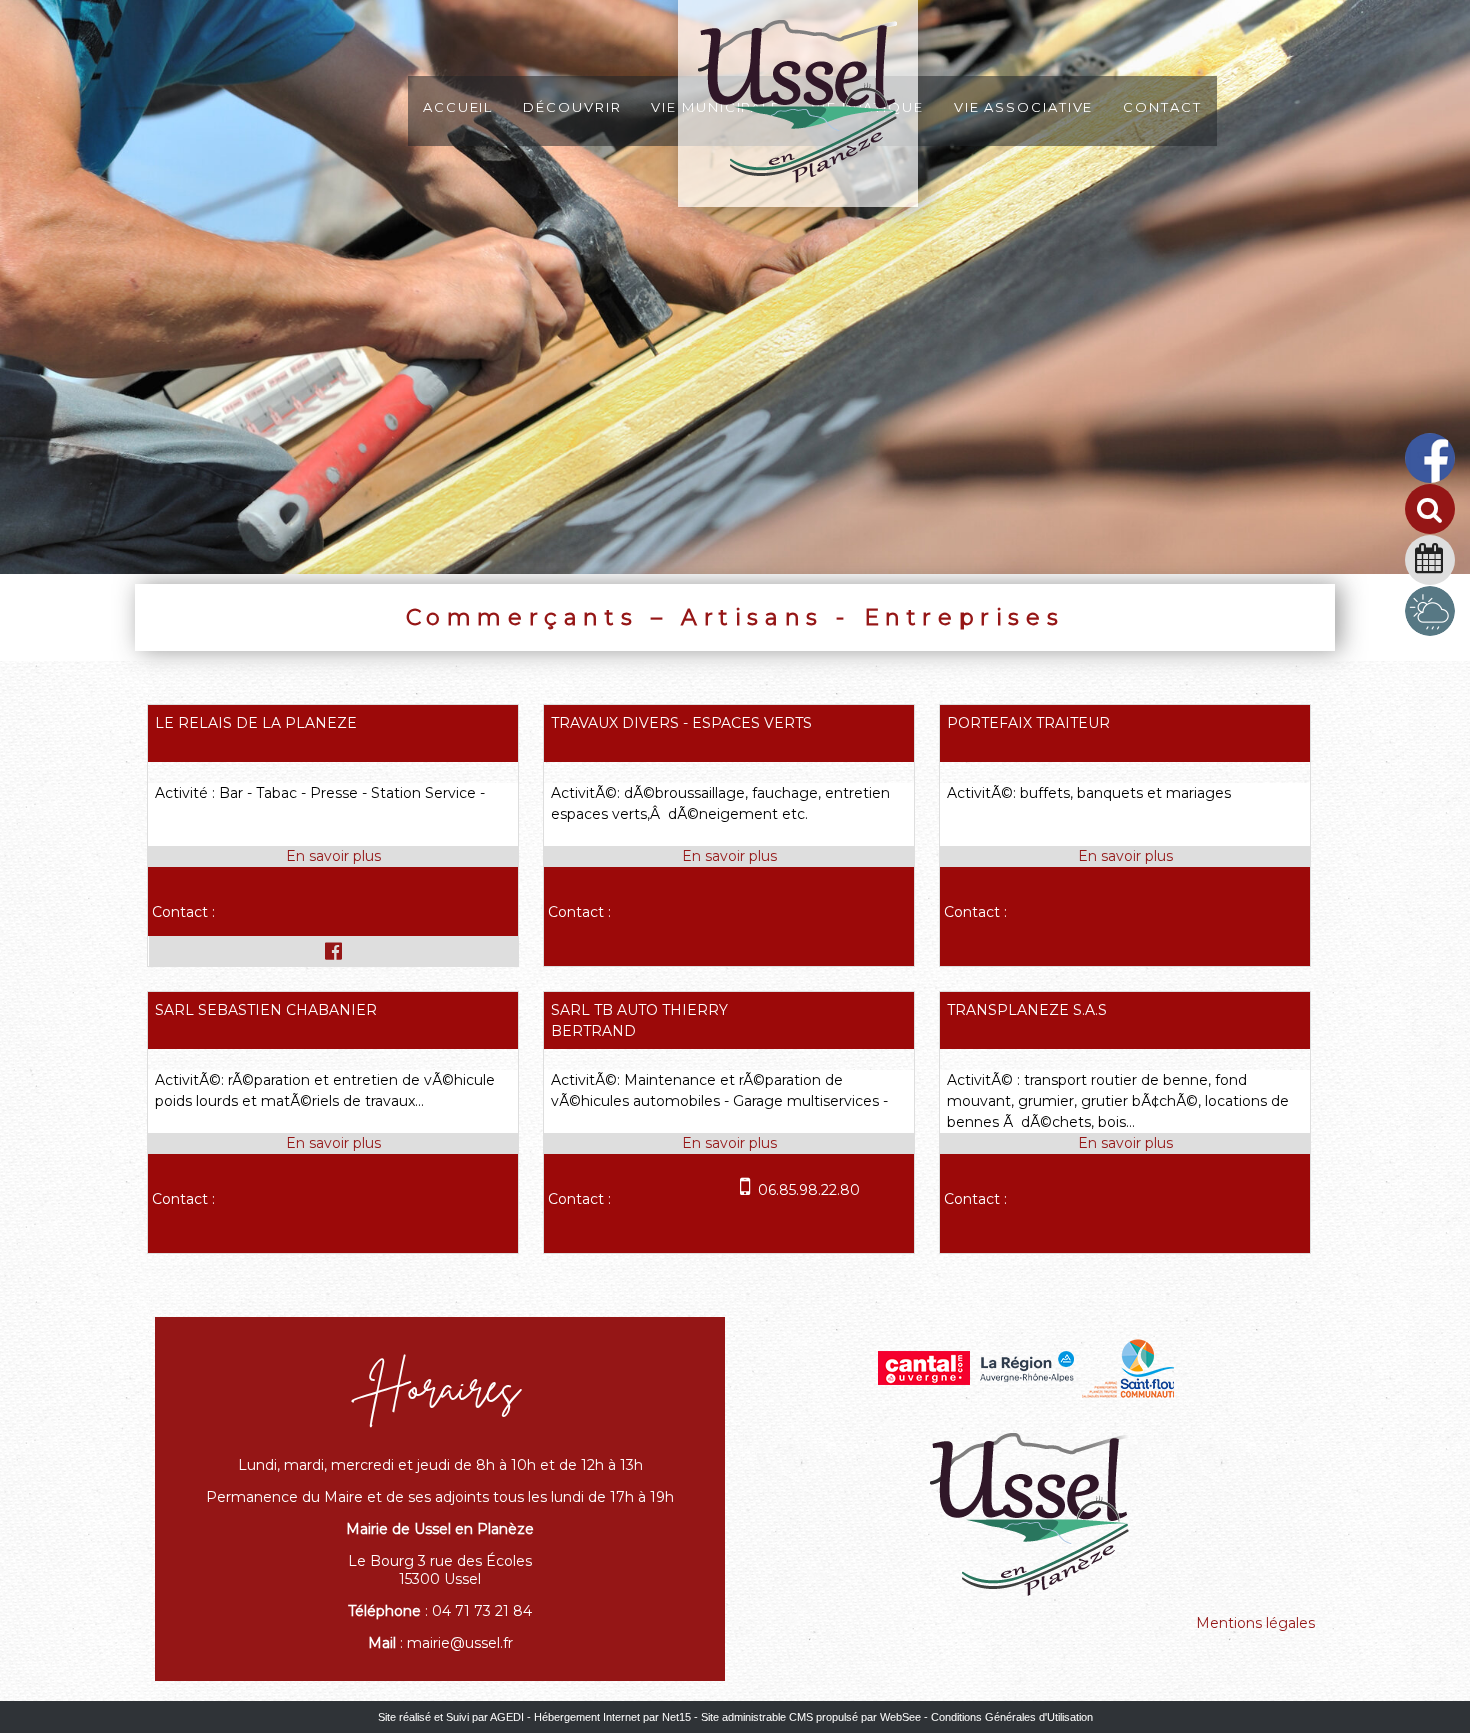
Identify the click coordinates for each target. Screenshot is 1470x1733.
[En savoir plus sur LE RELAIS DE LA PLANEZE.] (333, 856)
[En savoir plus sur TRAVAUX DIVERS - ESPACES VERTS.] (729, 856)
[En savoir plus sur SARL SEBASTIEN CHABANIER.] (333, 1143)
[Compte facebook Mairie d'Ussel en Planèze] (1430, 480)
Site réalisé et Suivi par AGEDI (451, 1717)
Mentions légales (1255, 1623)
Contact (1162, 105)
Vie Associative (1024, 105)
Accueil (458, 105)
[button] (1437, 516)
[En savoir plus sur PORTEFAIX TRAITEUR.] (1125, 856)
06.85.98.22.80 (809, 1190)
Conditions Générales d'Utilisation (1012, 1717)
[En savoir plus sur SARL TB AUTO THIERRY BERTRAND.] (729, 1143)
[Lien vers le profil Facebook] (333, 951)
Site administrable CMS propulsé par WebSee (811, 1717)
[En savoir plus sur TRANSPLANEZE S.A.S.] (1125, 1143)
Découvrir (572, 105)
